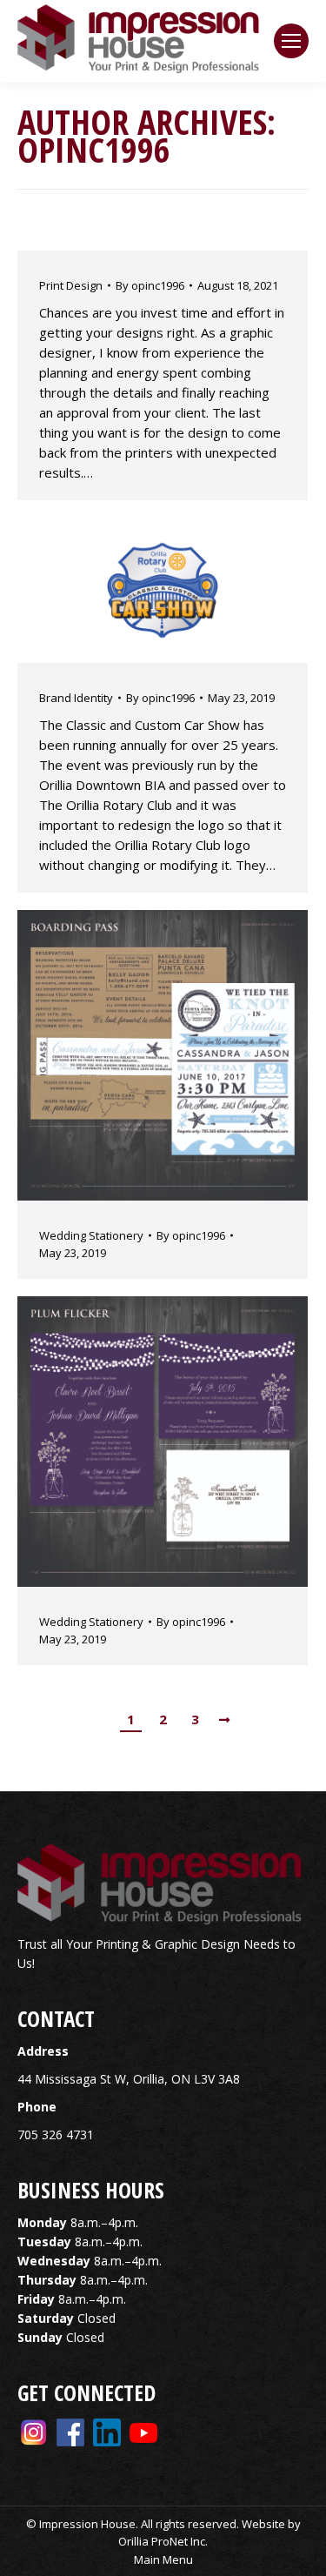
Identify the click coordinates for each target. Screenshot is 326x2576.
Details (186, 591)
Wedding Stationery (91, 1235)
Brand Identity (76, 698)
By (150, 285)
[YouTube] (143, 2431)
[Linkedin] (107, 2431)
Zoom (139, 591)
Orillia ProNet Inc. (163, 2541)
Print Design (71, 285)
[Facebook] (70, 2431)
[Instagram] (34, 2431)
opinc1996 (94, 149)
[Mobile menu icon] (291, 41)
